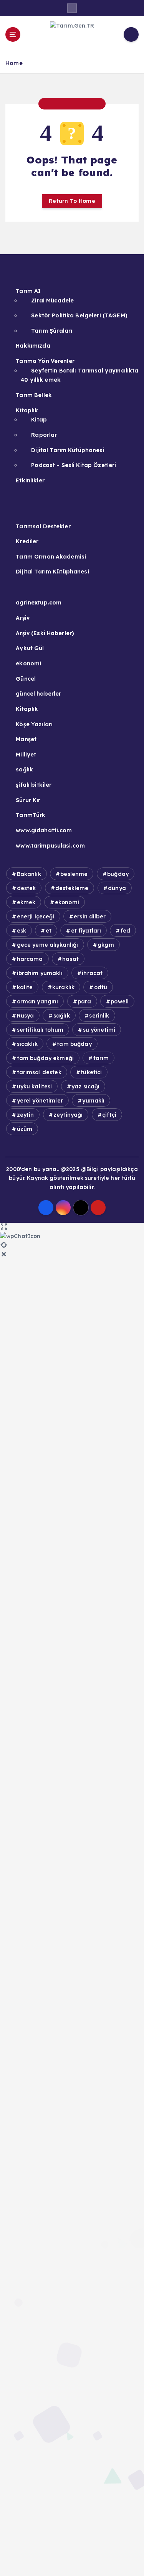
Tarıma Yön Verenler (45, 361)
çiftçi (109, 1115)
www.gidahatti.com (44, 830)
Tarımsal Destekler (43, 526)
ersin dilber (90, 916)
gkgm (106, 945)
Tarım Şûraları (52, 331)
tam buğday (74, 1044)
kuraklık (63, 987)
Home (14, 63)
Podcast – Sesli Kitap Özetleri (74, 465)
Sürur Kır (28, 800)
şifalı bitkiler (34, 785)
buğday (118, 874)
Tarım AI (28, 291)
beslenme (74, 874)
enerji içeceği (36, 916)
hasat (70, 959)
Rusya (26, 1016)
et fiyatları (86, 931)
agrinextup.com (39, 603)
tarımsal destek (39, 1072)
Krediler (27, 541)
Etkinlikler (30, 480)
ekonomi (28, 663)
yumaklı (93, 1101)
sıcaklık (27, 1044)
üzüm (25, 1129)
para (84, 1001)
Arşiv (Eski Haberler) (45, 633)
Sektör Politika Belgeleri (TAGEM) (79, 315)
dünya (117, 888)
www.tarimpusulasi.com (50, 846)
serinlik (99, 1016)
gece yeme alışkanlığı (48, 945)
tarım (101, 1058)
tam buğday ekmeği (45, 1058)
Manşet (26, 739)
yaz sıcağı (85, 1086)
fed (125, 931)
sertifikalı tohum (40, 1030)
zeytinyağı (68, 1115)
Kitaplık (27, 410)
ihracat (92, 973)
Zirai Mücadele (52, 301)
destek (26, 888)
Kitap (39, 420)
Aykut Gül (30, 648)
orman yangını (38, 1001)
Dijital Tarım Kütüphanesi (68, 450)
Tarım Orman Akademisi (51, 557)
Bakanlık (29, 874)
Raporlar (44, 435)
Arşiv (23, 618)
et (49, 931)
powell (120, 1001)
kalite (25, 987)
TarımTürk (31, 815)
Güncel (26, 679)
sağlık (24, 769)
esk (22, 931)
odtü (101, 987)
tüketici (91, 1072)
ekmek (26, 902)
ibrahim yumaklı (40, 973)
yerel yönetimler (40, 1101)
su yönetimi (99, 1030)
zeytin (26, 1115)
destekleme (72, 888)
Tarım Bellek (34, 395)
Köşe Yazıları (34, 724)
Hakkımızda (33, 346)
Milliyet (26, 755)
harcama (30, 959)
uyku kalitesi (35, 1086)
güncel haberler (38, 694)
